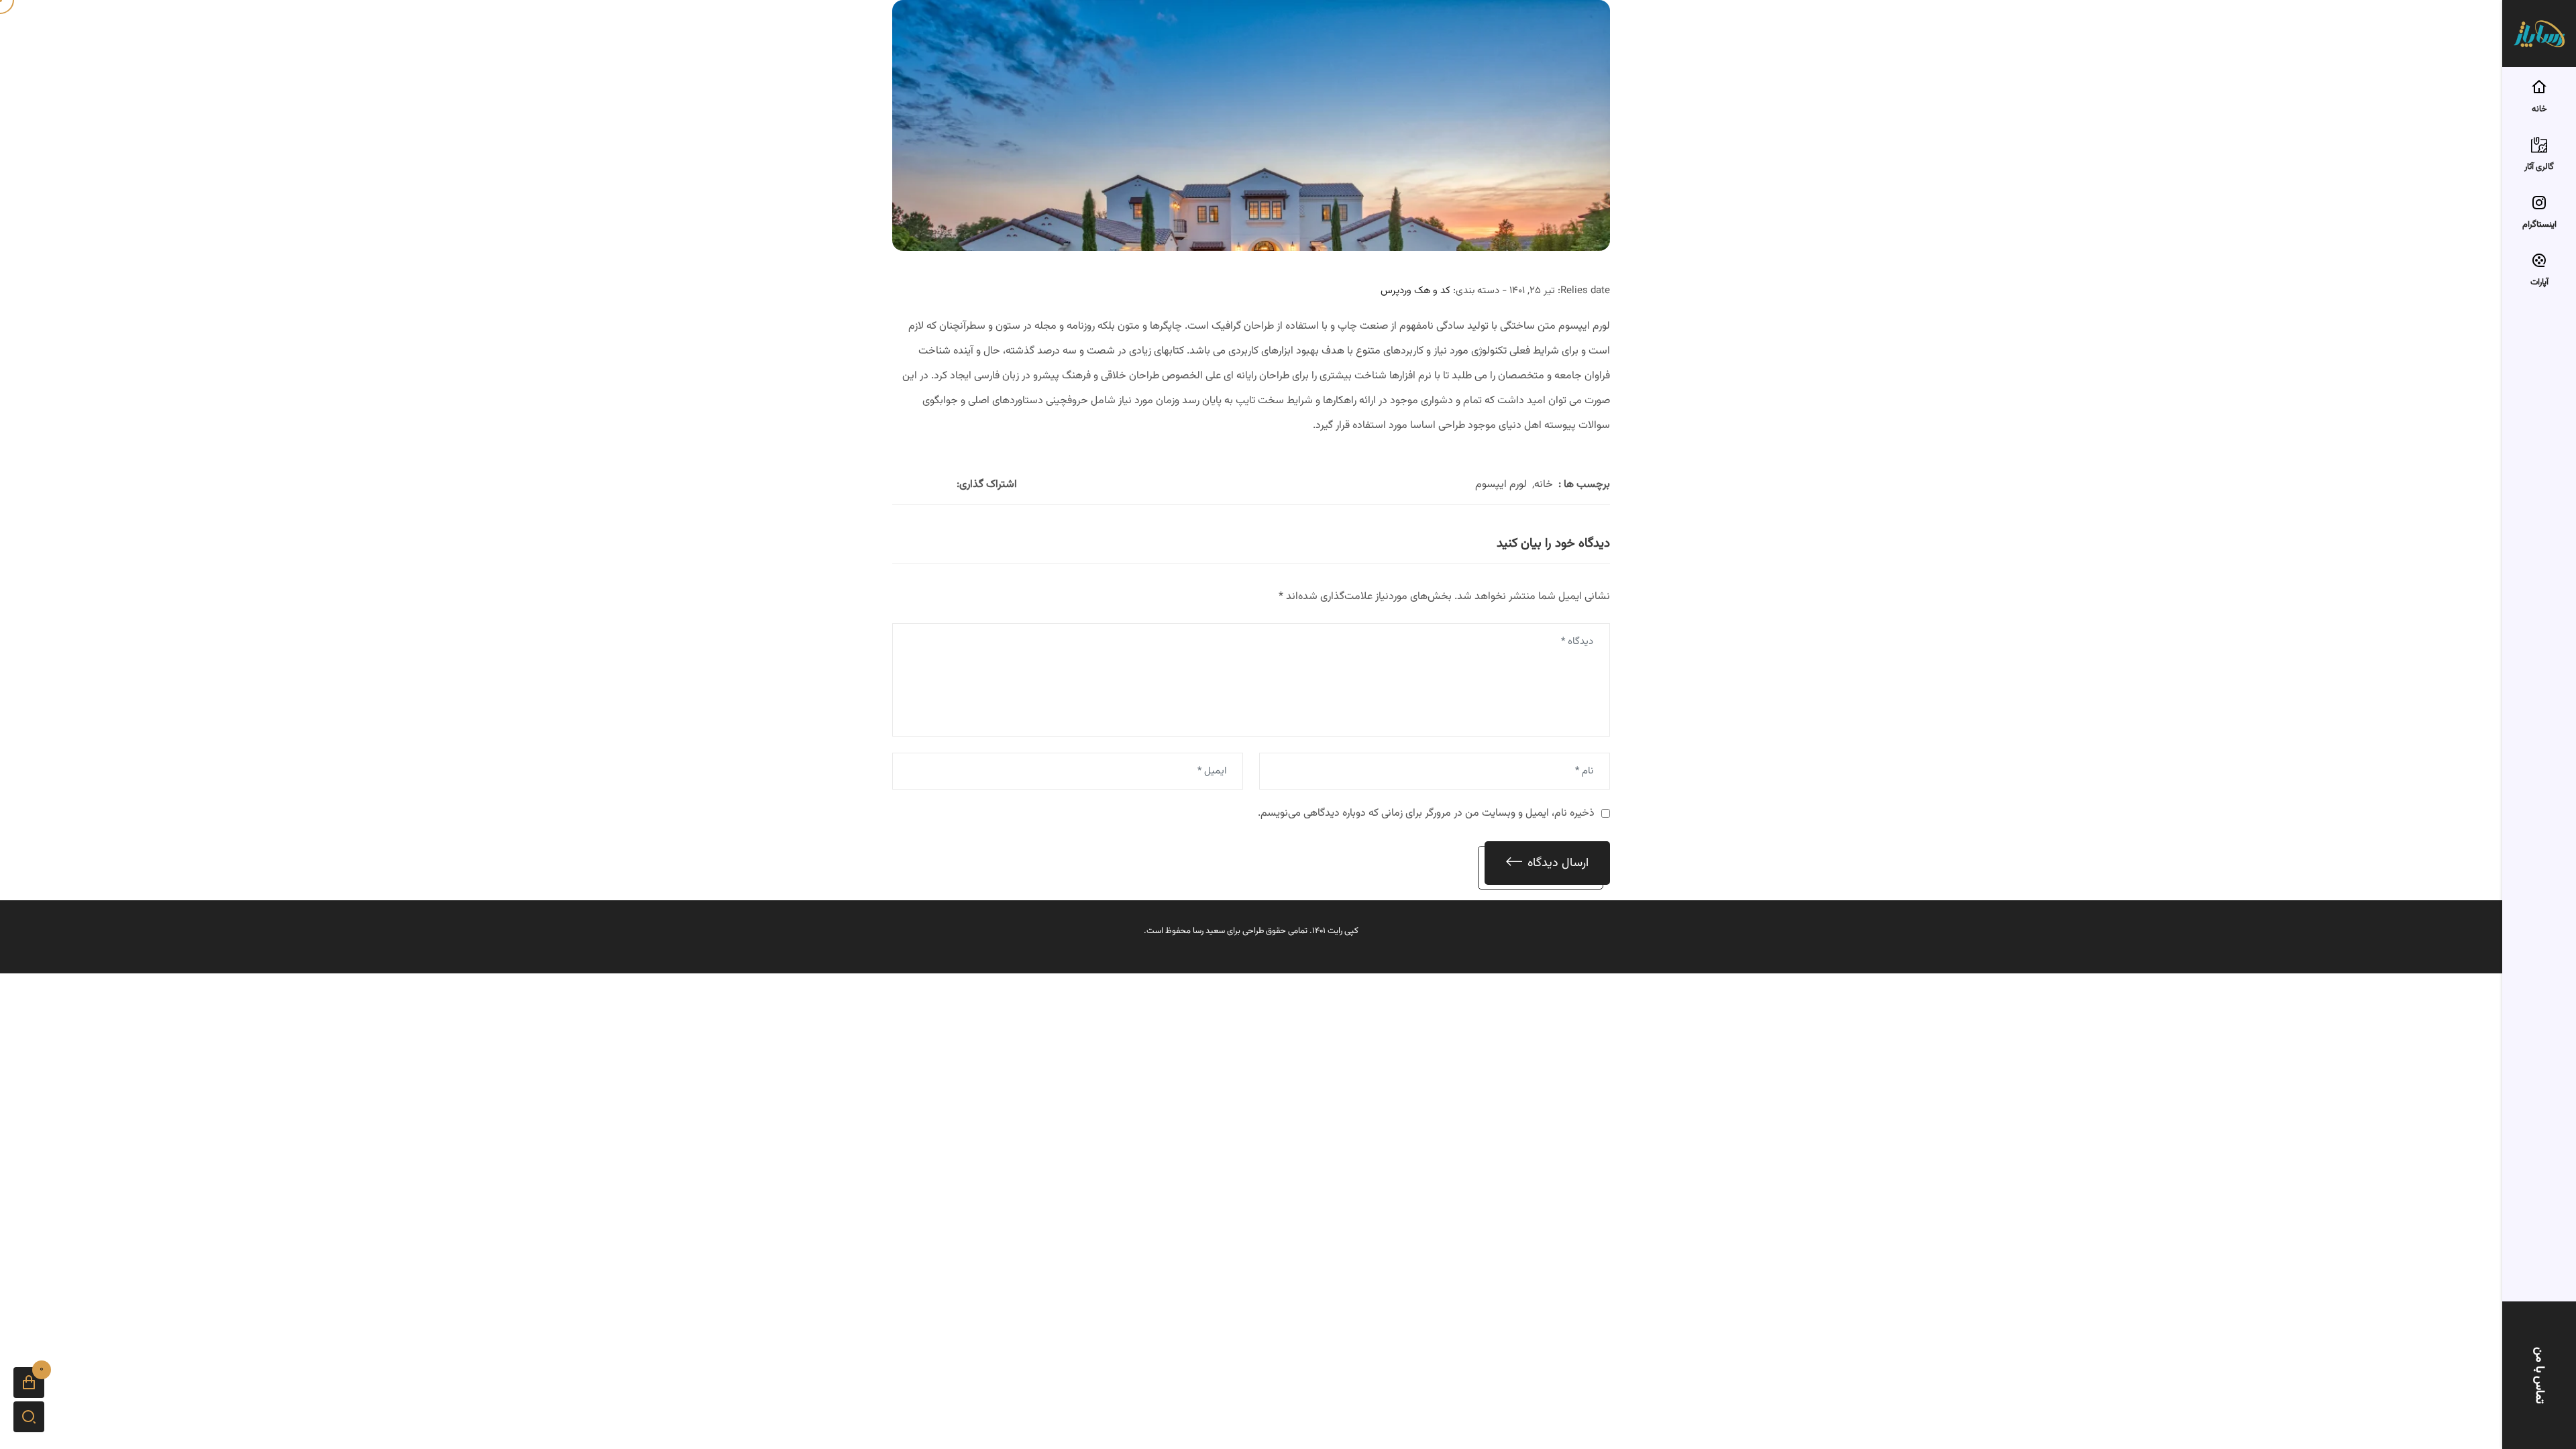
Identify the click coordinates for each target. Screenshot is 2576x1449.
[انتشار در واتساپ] (912, 485)
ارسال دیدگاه (1558, 863)
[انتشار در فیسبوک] (945, 485)
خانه (2539, 109)
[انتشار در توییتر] (928, 485)
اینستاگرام (2539, 225)
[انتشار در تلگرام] (896, 485)
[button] (29, 1383)
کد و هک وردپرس (1415, 291)
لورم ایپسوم (1501, 485)
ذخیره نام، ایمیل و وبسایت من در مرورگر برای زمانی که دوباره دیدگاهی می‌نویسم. (1426, 813)
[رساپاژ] (2539, 34)
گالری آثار (2539, 167)
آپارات (2539, 282)
